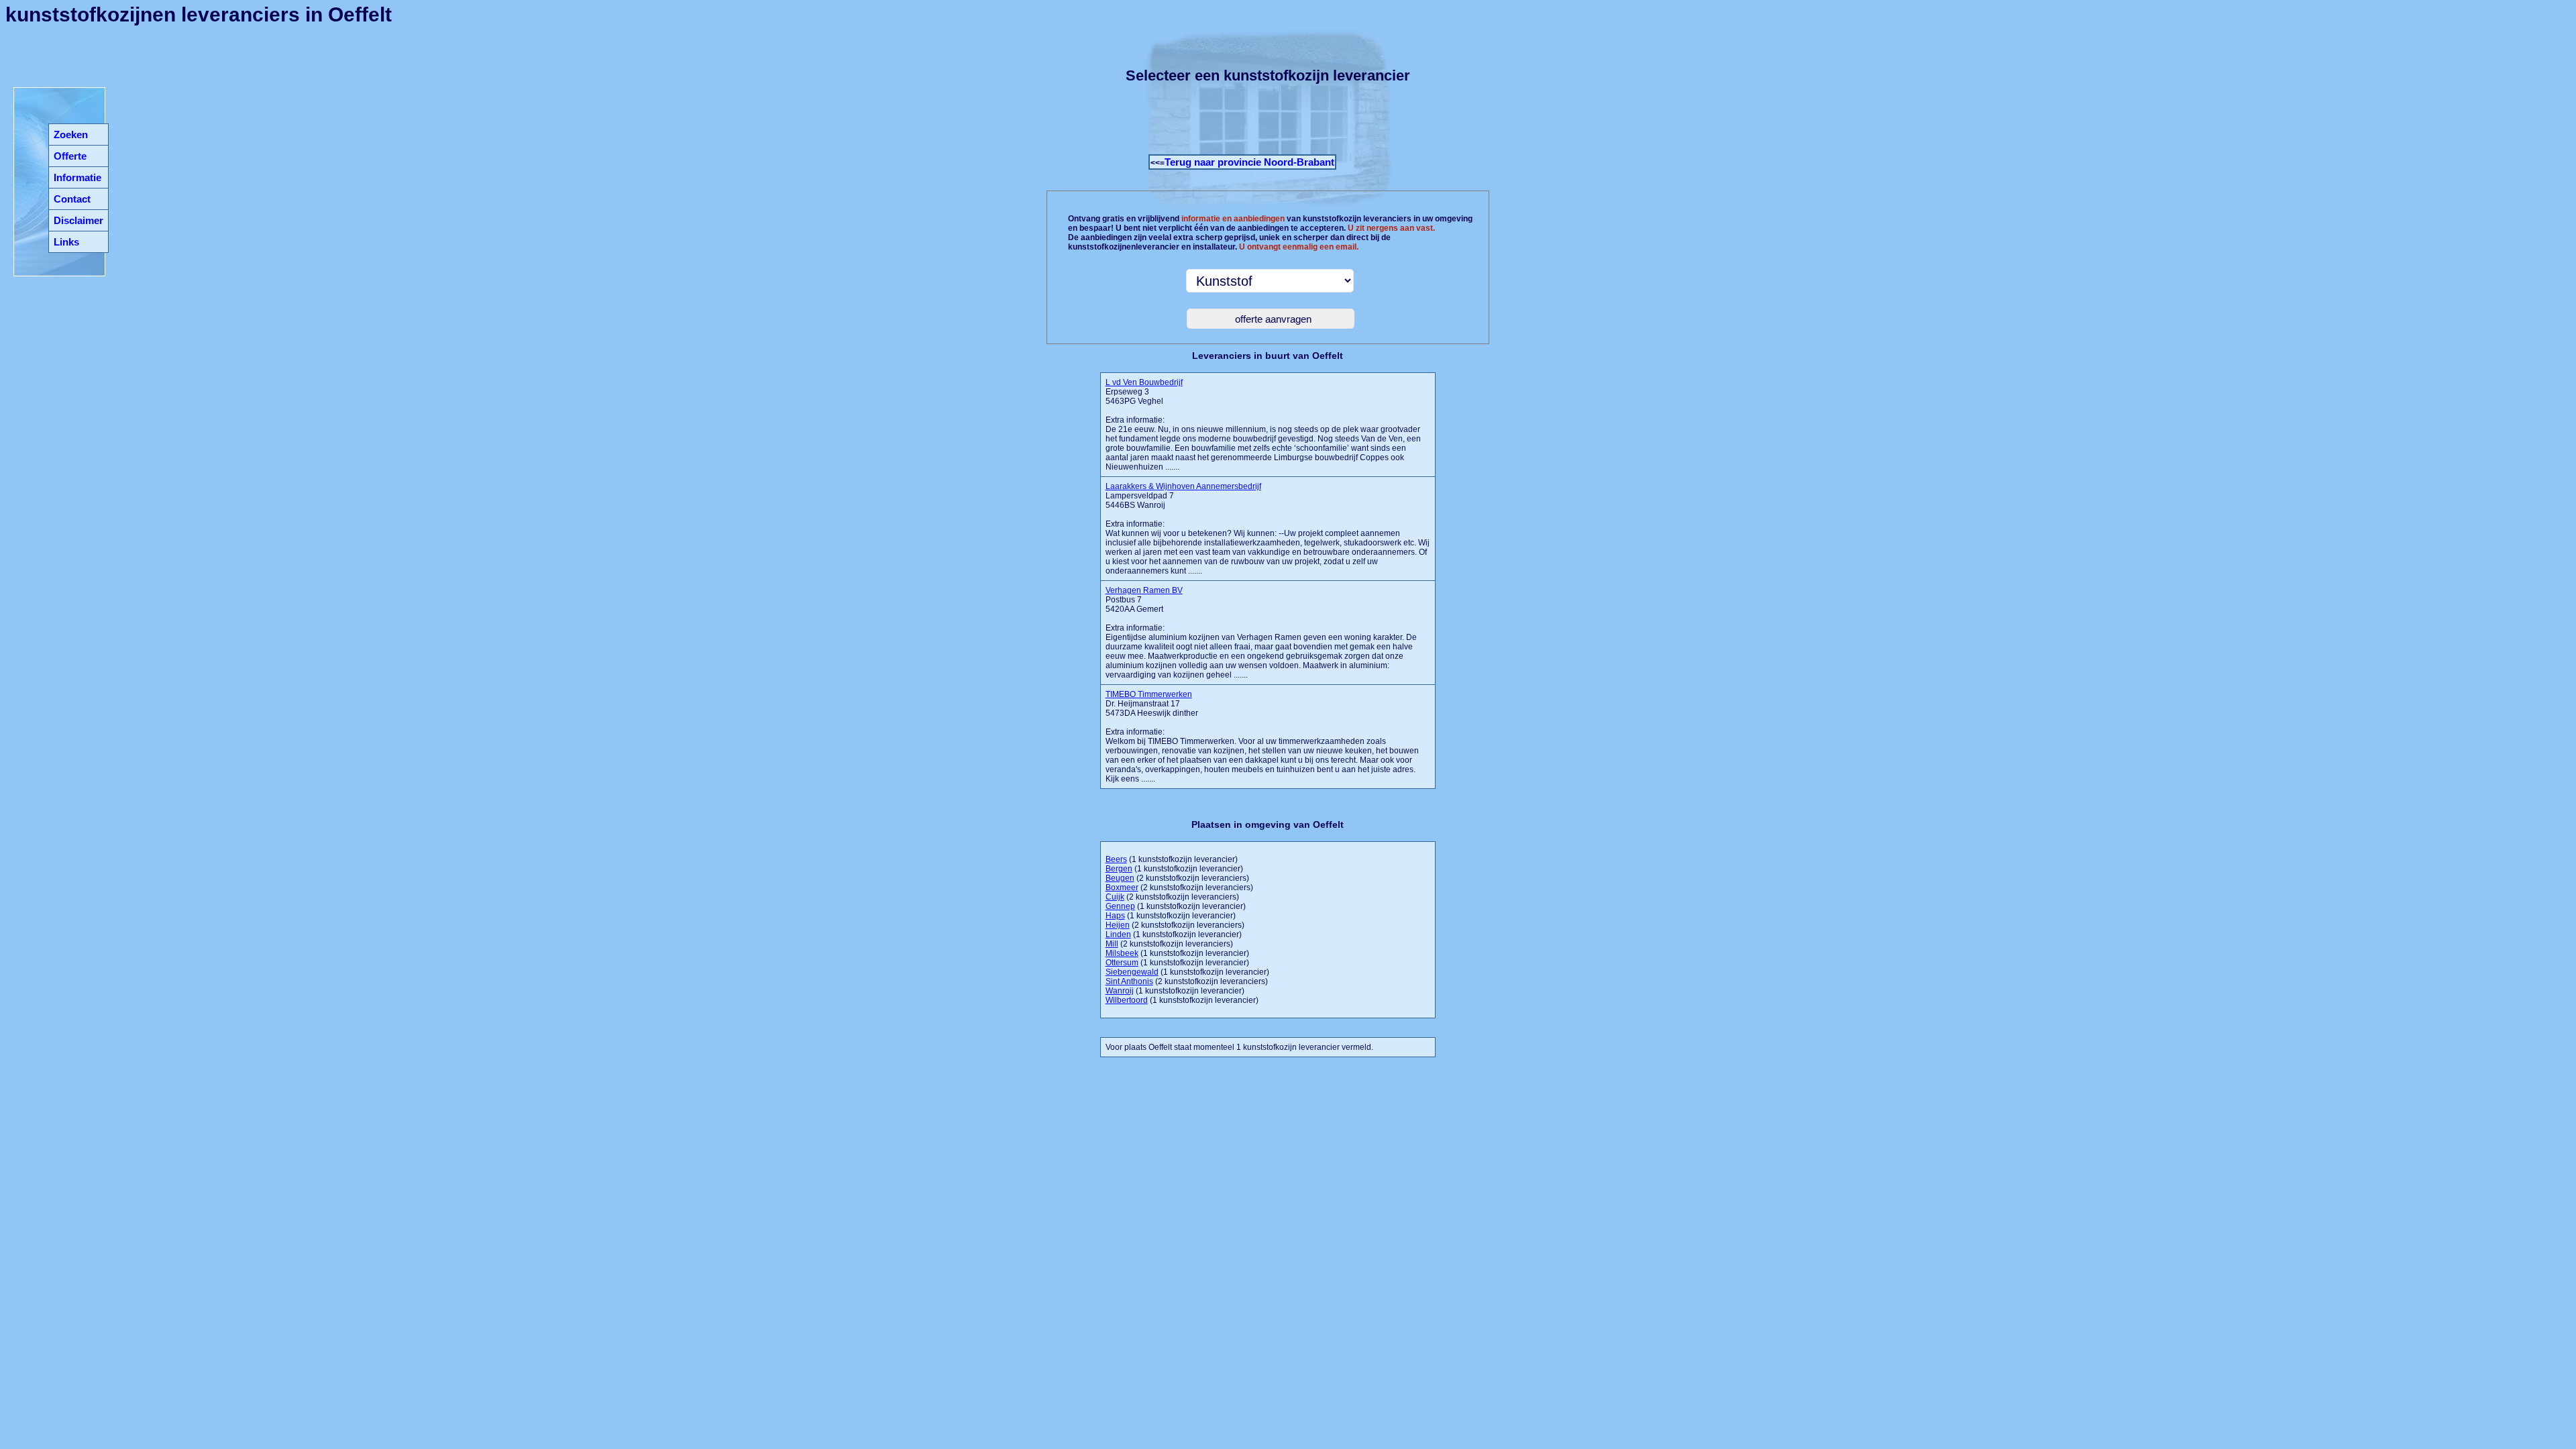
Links (66, 242)
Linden (1118, 934)
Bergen (1119, 869)
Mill (1112, 944)
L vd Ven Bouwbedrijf (1144, 382)
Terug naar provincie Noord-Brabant (1249, 162)
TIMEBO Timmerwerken (1149, 694)
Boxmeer (1122, 888)
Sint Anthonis (1129, 981)
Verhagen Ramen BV (1144, 590)
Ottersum (1122, 963)
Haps (1115, 916)
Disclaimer (78, 220)
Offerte (70, 156)
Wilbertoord (1127, 1000)
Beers (1116, 859)
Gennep (1120, 906)
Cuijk (1115, 897)
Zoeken (71, 135)
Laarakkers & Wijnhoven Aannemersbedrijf (1183, 486)
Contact (72, 199)
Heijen (1118, 925)
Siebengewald (1132, 972)
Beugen (1120, 878)
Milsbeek (1122, 953)
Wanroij (1120, 991)
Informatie (77, 177)
